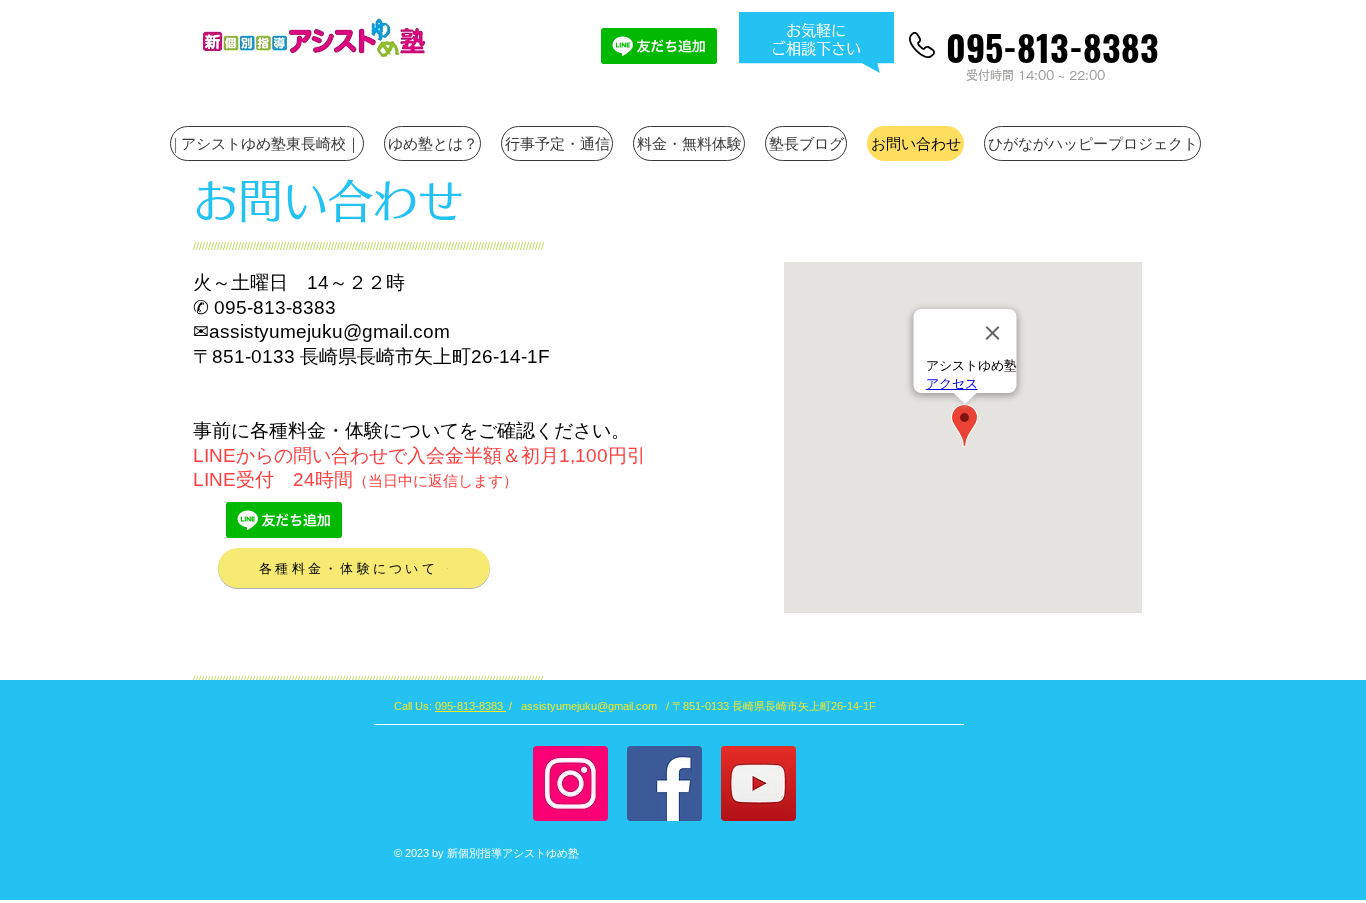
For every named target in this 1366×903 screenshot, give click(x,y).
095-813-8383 (470, 706)
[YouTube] (758, 783)
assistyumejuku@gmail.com (329, 331)
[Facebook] (664, 783)
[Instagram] (570, 783)
